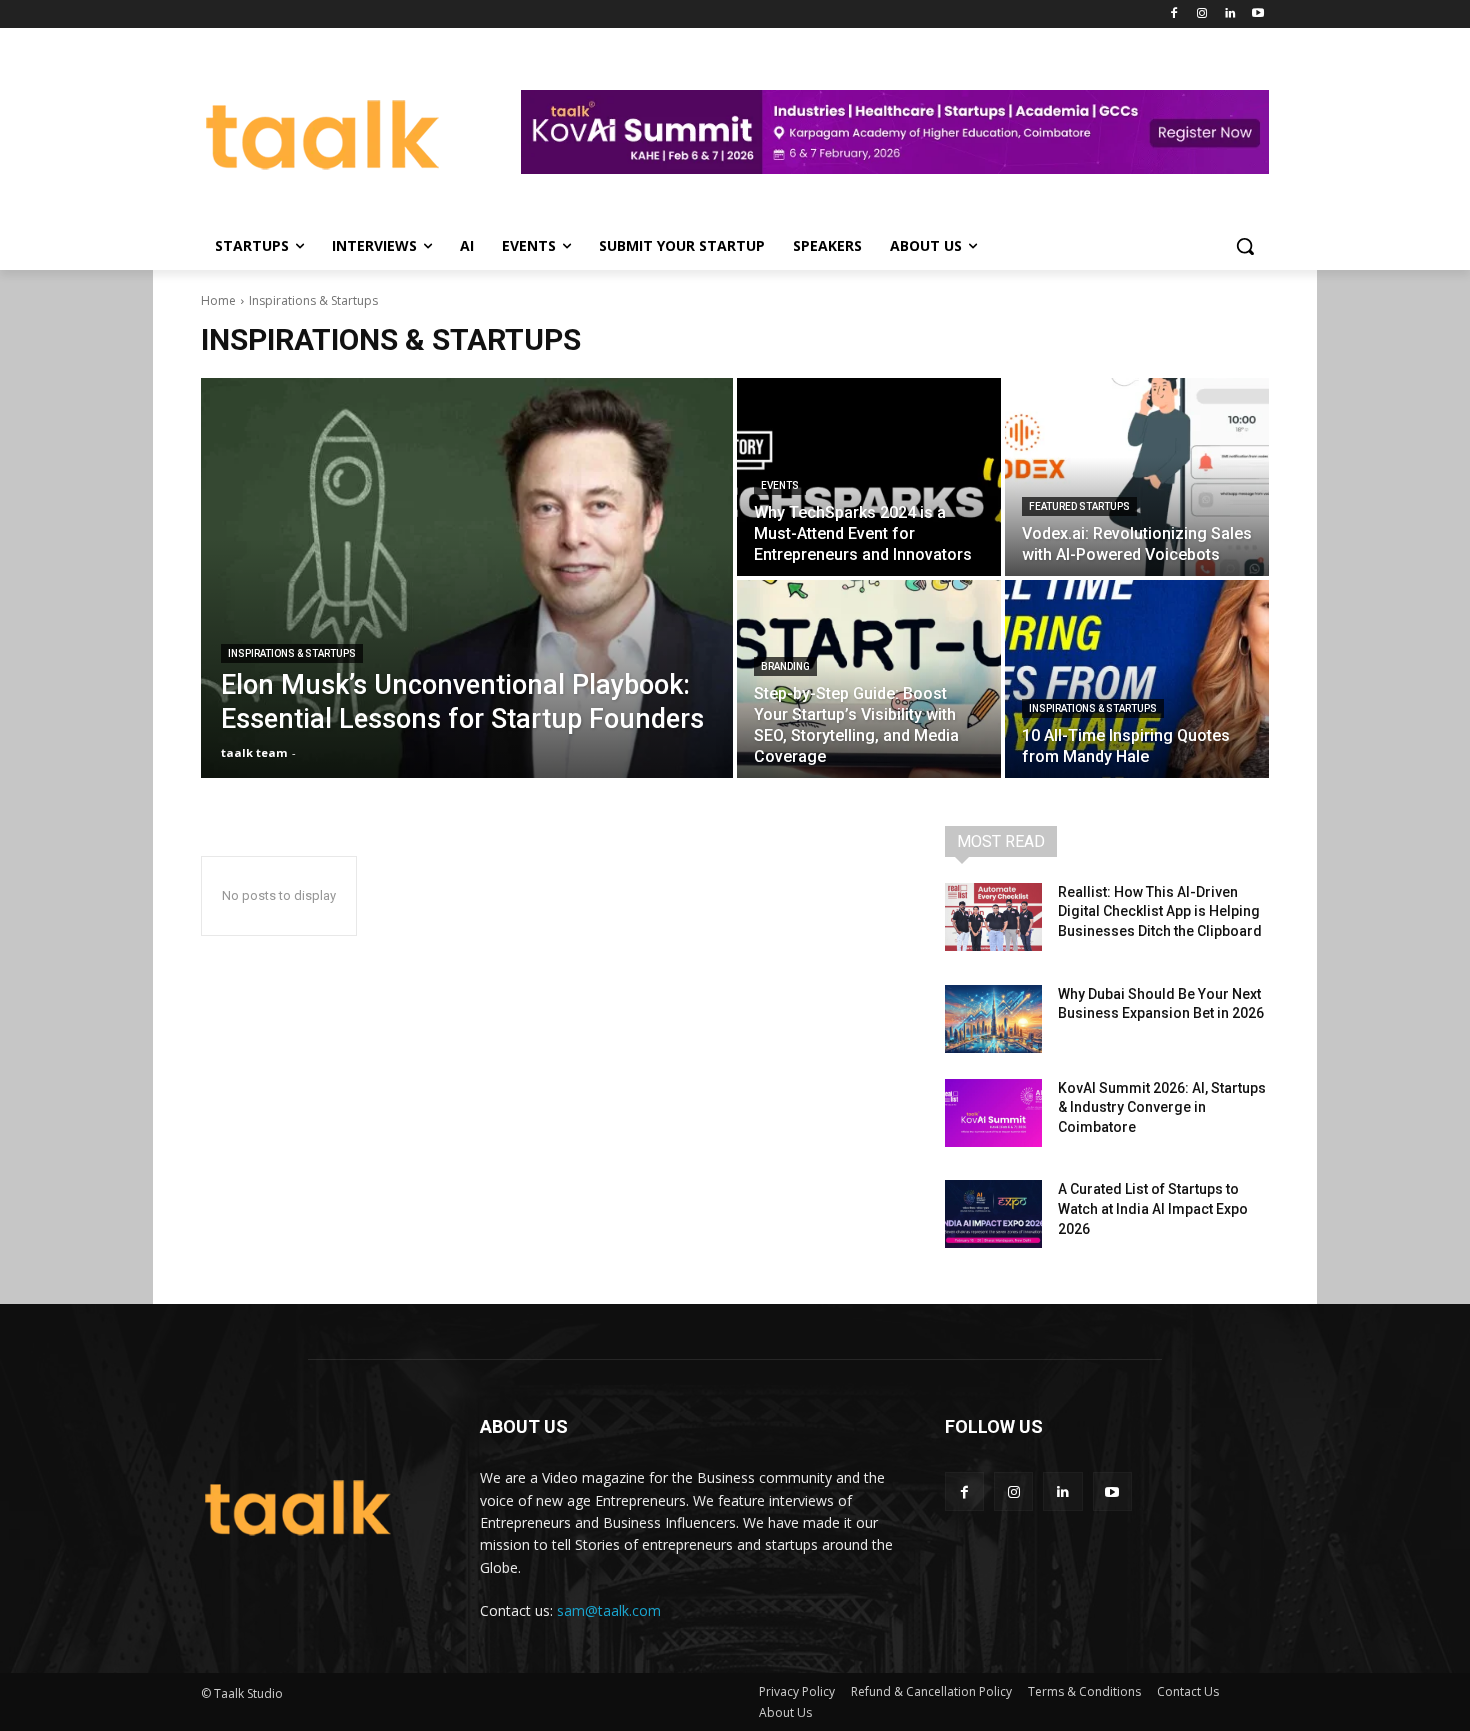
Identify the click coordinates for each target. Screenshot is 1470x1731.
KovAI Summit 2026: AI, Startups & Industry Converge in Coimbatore (1162, 1107)
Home (218, 300)
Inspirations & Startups (292, 653)
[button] (1245, 246)
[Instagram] (1202, 14)
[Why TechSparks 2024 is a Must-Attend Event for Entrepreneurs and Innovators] (869, 477)
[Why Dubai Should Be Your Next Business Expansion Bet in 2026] (993, 1019)
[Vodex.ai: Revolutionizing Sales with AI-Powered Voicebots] (1137, 477)
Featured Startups (1079, 506)
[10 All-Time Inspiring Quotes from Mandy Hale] (1137, 679)
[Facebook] (1174, 14)
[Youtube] (1257, 14)
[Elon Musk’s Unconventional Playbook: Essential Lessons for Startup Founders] (467, 578)
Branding (785, 666)
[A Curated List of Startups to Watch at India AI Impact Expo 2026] (993, 1214)
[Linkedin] (1229, 14)
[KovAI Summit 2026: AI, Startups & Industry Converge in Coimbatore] (993, 1113)
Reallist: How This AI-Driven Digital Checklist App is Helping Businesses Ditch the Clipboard (1160, 911)
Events (780, 485)
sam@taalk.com (609, 1610)
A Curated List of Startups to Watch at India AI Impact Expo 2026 (1153, 1208)
